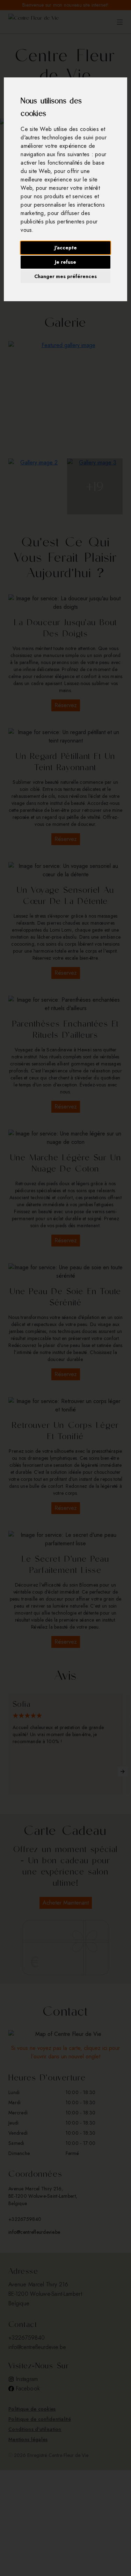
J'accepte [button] (66, 248)
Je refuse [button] (65, 262)
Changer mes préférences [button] (65, 276)
